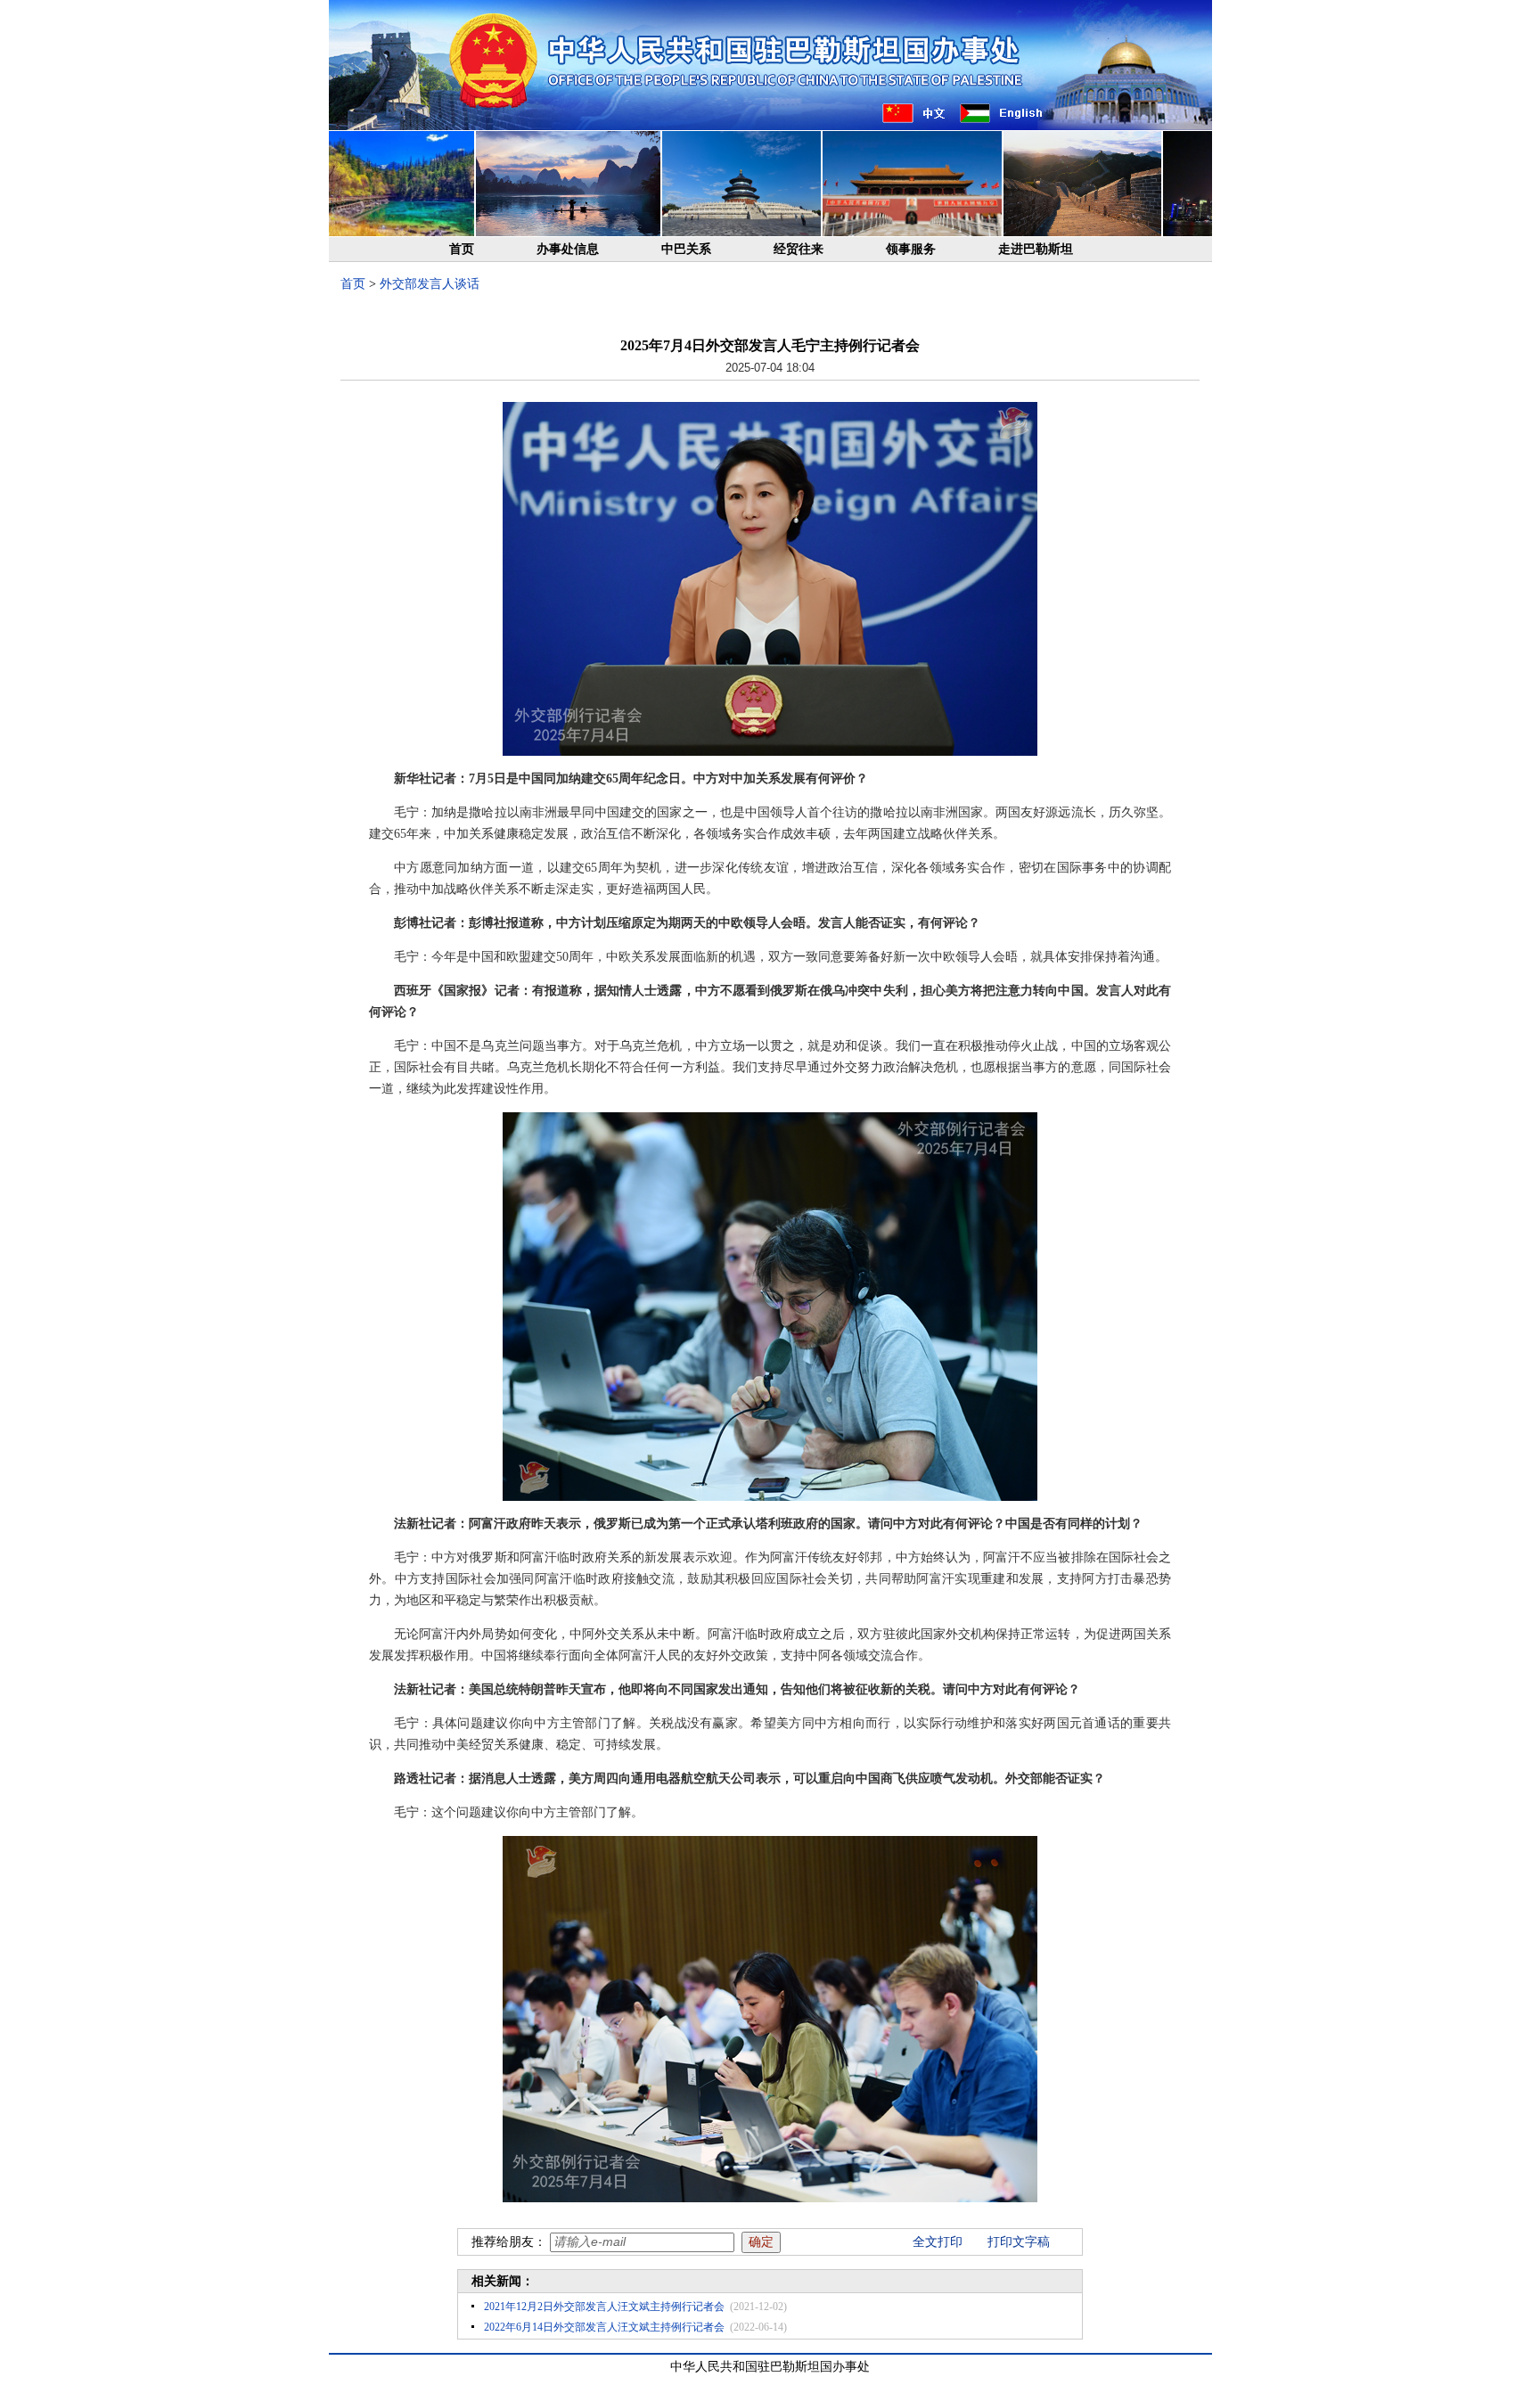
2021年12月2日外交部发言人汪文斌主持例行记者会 (604, 2307)
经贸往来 (799, 249)
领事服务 (911, 249)
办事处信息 (568, 249)
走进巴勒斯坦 (1036, 249)
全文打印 (938, 2242)
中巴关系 (686, 249)
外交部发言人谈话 (430, 284)
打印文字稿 (1019, 2242)
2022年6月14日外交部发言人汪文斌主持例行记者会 (604, 2327)
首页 (462, 249)
